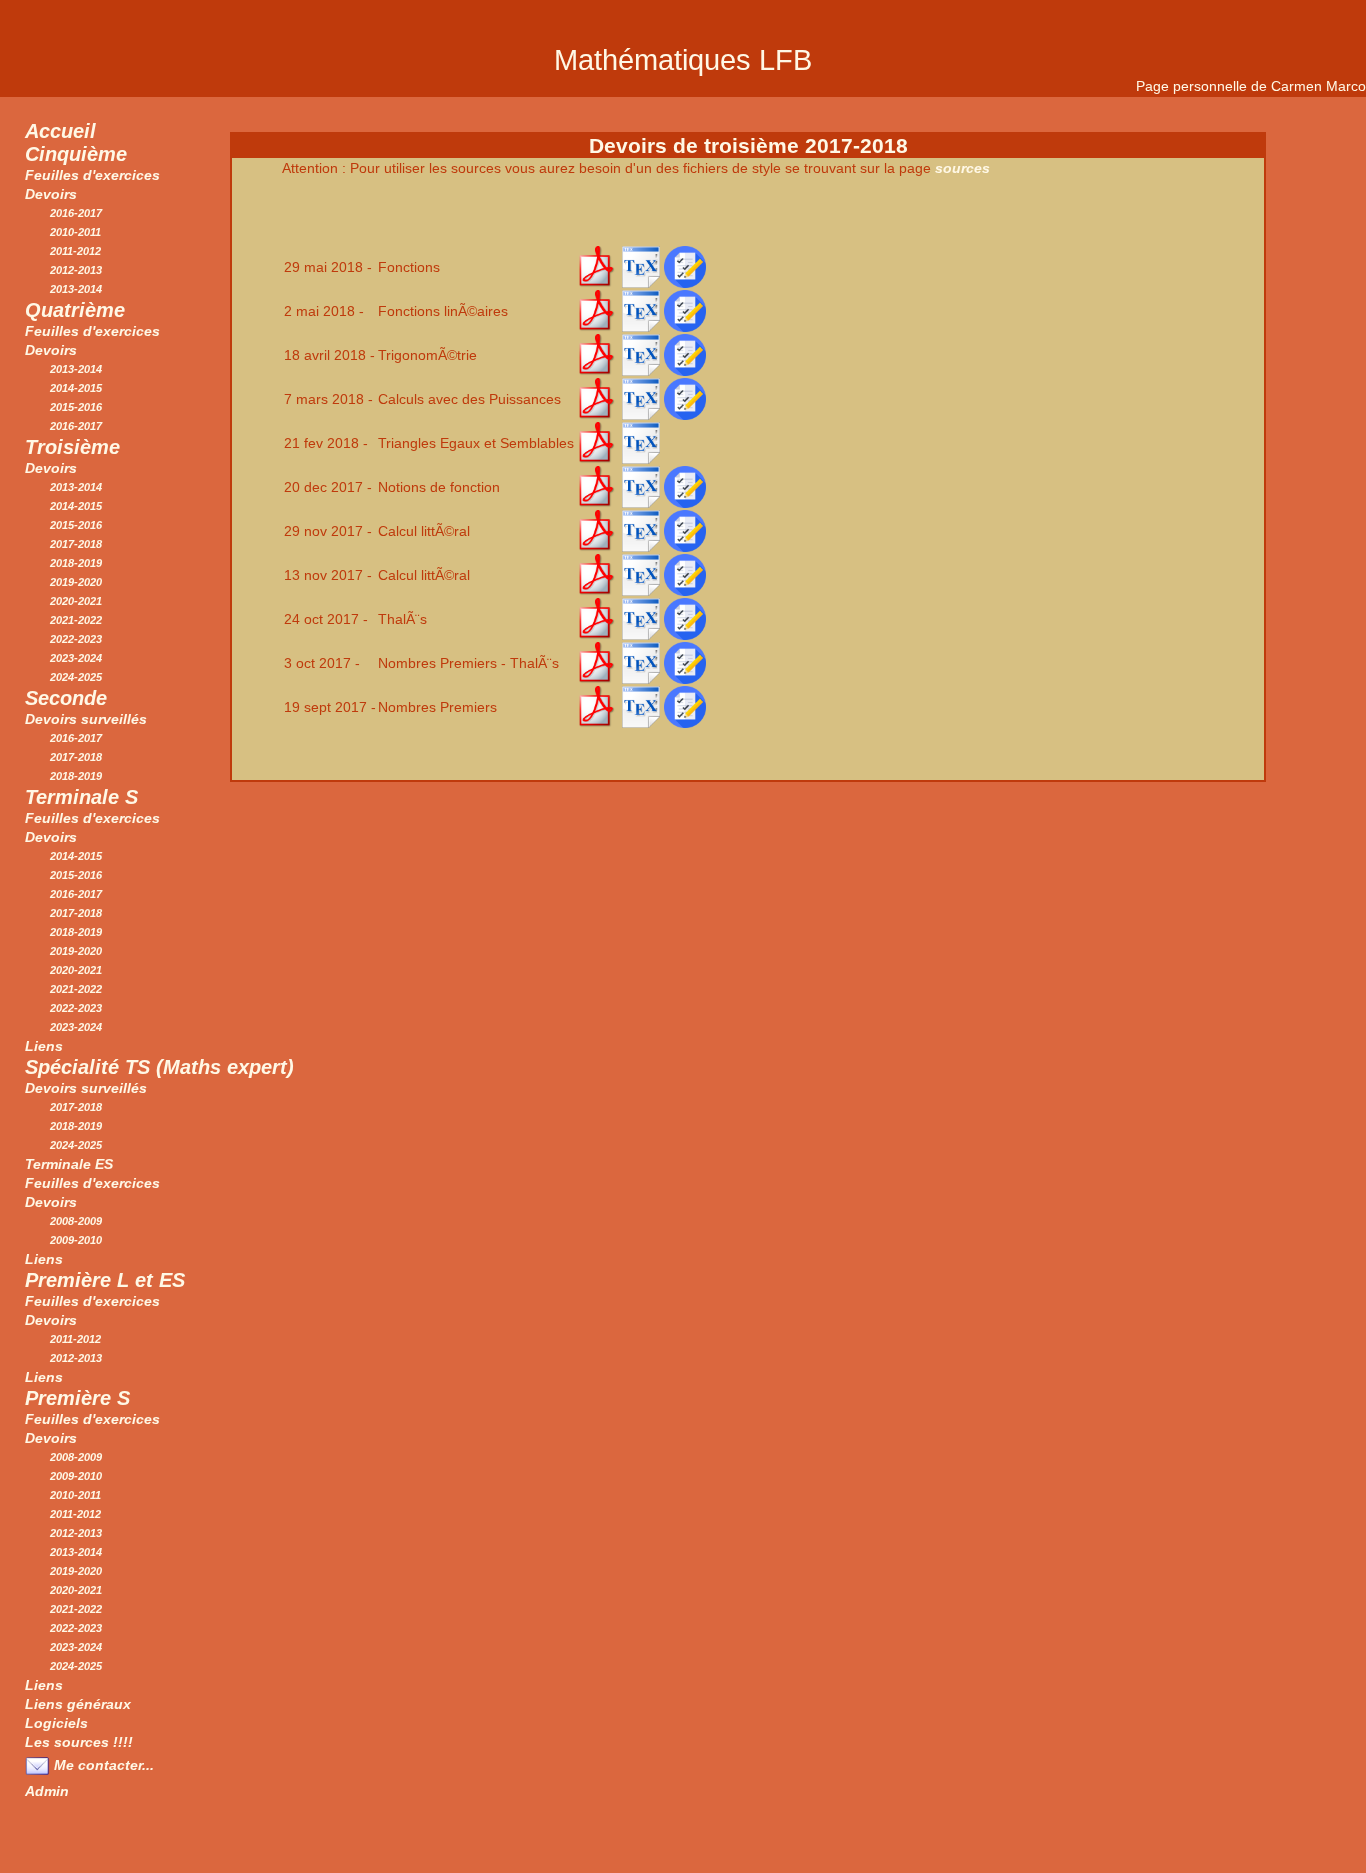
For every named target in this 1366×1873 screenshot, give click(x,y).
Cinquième (76, 154)
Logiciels (56, 1723)
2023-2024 (76, 658)
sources (962, 168)
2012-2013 (76, 270)
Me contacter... (102, 1765)
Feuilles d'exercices (92, 175)
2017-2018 (76, 544)
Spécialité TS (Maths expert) (159, 1067)
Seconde (66, 698)
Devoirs (51, 194)
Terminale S (81, 797)
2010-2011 (75, 232)
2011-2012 (75, 251)
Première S (77, 1398)
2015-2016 (76, 407)
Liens (44, 1046)
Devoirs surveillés (86, 719)
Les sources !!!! (79, 1742)
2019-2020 (76, 582)
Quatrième (75, 310)
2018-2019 (76, 563)
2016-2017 (76, 213)
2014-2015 (76, 388)
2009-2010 (76, 1240)
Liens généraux (78, 1704)
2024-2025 (76, 677)
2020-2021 (76, 601)
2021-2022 (76, 620)
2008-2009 (76, 1221)
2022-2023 (76, 639)
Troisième (72, 447)
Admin (47, 1791)
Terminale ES (69, 1164)
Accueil (60, 131)
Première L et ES (105, 1280)
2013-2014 (76, 289)
